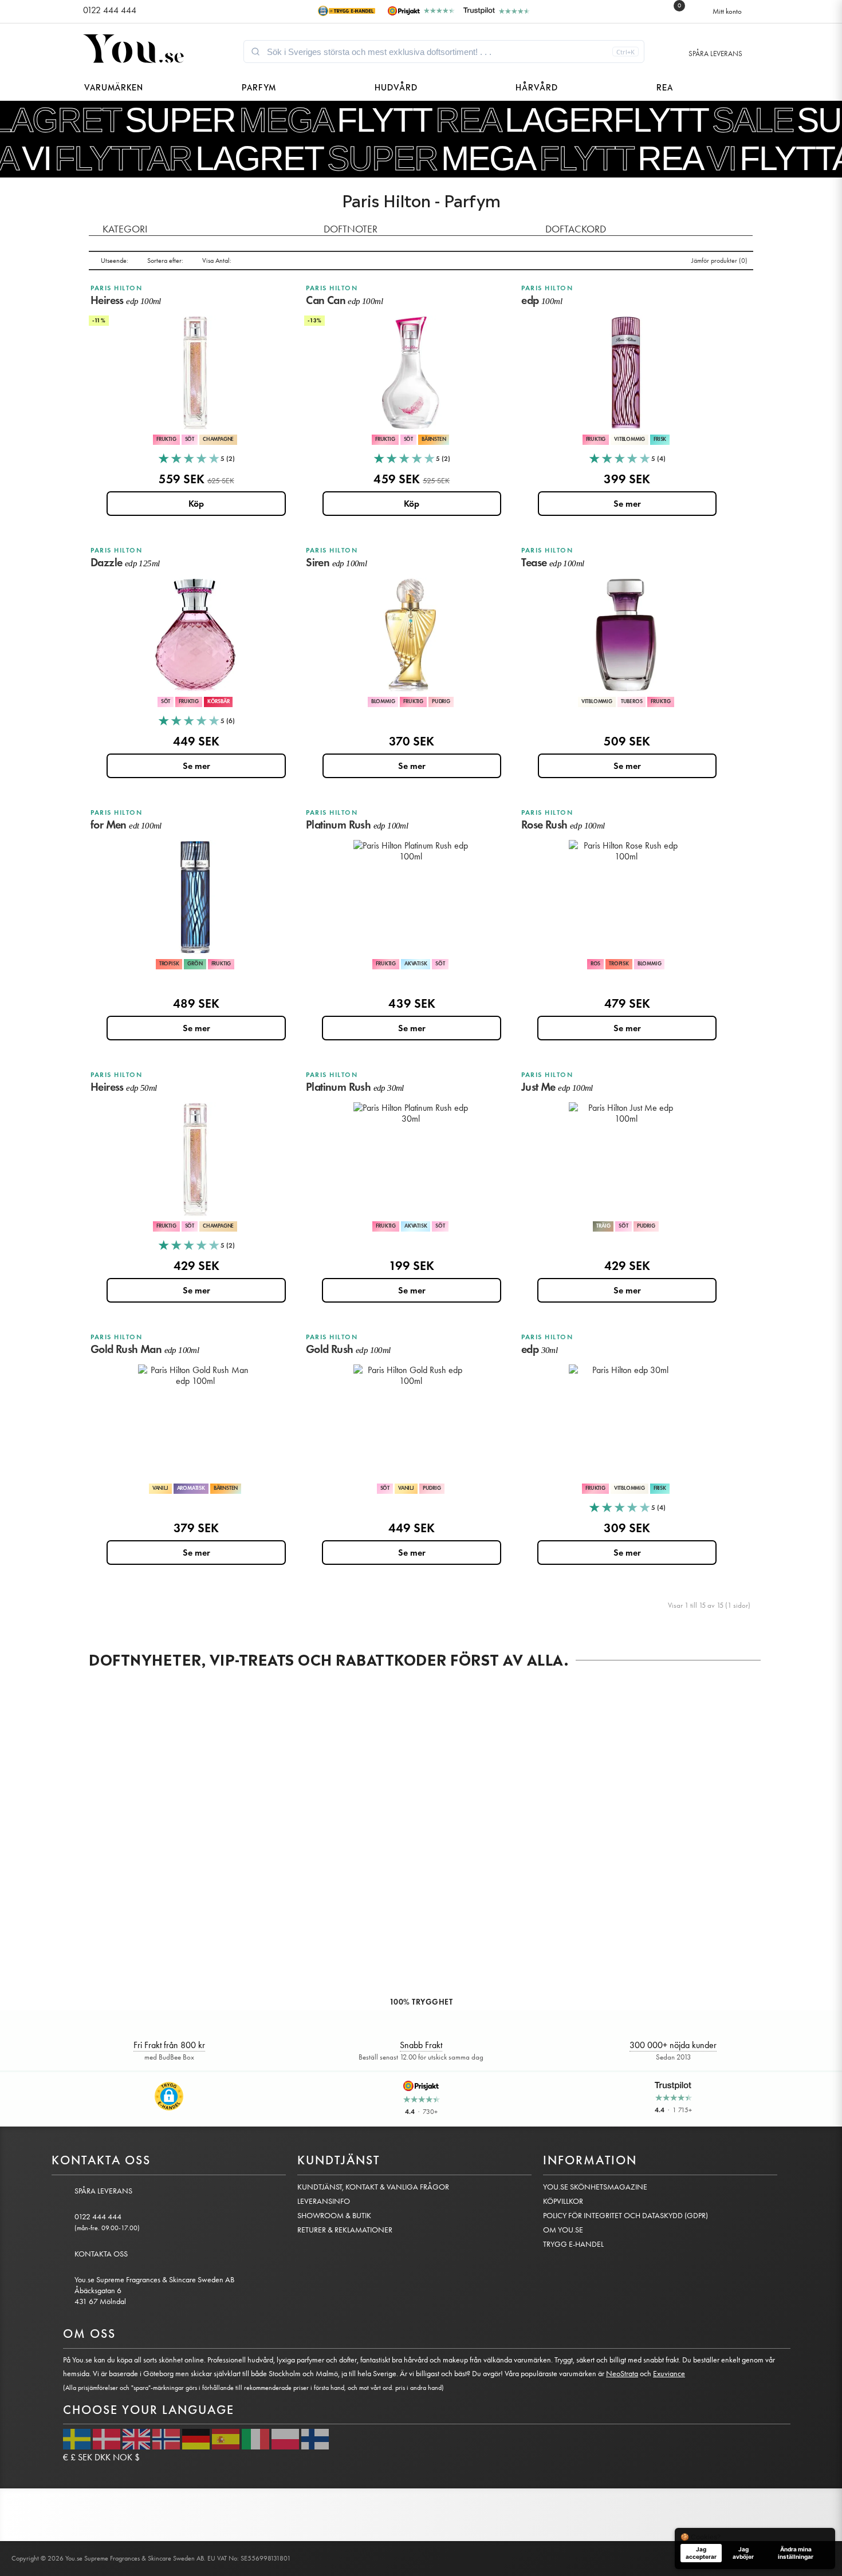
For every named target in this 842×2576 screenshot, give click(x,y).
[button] (169, 2096)
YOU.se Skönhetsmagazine (595, 2187)
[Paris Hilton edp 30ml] (626, 1422)
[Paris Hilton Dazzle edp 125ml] (195, 635)
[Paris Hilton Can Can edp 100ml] (411, 373)
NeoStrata (622, 2374)
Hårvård (537, 86)
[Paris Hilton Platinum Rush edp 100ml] (411, 897)
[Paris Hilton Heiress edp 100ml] (195, 373)
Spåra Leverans (715, 54)
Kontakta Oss (101, 2254)
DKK (103, 2457)
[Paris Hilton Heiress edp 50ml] (195, 1159)
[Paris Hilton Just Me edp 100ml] (626, 1159)
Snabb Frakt (421, 2045)
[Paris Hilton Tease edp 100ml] (626, 635)
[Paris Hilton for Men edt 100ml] (195, 897)
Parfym (259, 86)
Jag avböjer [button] (743, 2553)
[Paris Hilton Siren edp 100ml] (411, 635)
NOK (123, 2457)
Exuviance (669, 2374)
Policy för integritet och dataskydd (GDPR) (625, 2216)
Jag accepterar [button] (701, 2553)
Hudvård (396, 86)
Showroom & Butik (334, 2216)
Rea (665, 86)
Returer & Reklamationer (345, 2230)
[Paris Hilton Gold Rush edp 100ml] (411, 1422)
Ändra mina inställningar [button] (796, 2553)
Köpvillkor (563, 2201)
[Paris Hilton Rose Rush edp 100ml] (626, 897)
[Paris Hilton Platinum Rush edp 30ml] (411, 1159)
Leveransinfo (324, 2201)
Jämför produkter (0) (719, 261)
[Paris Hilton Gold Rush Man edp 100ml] (195, 1422)
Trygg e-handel (573, 2244)
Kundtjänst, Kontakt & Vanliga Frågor (373, 2187)
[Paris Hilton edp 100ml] (626, 373)
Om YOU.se (563, 2230)
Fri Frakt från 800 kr (169, 2045)
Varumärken (114, 86)
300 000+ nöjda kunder (673, 2045)
